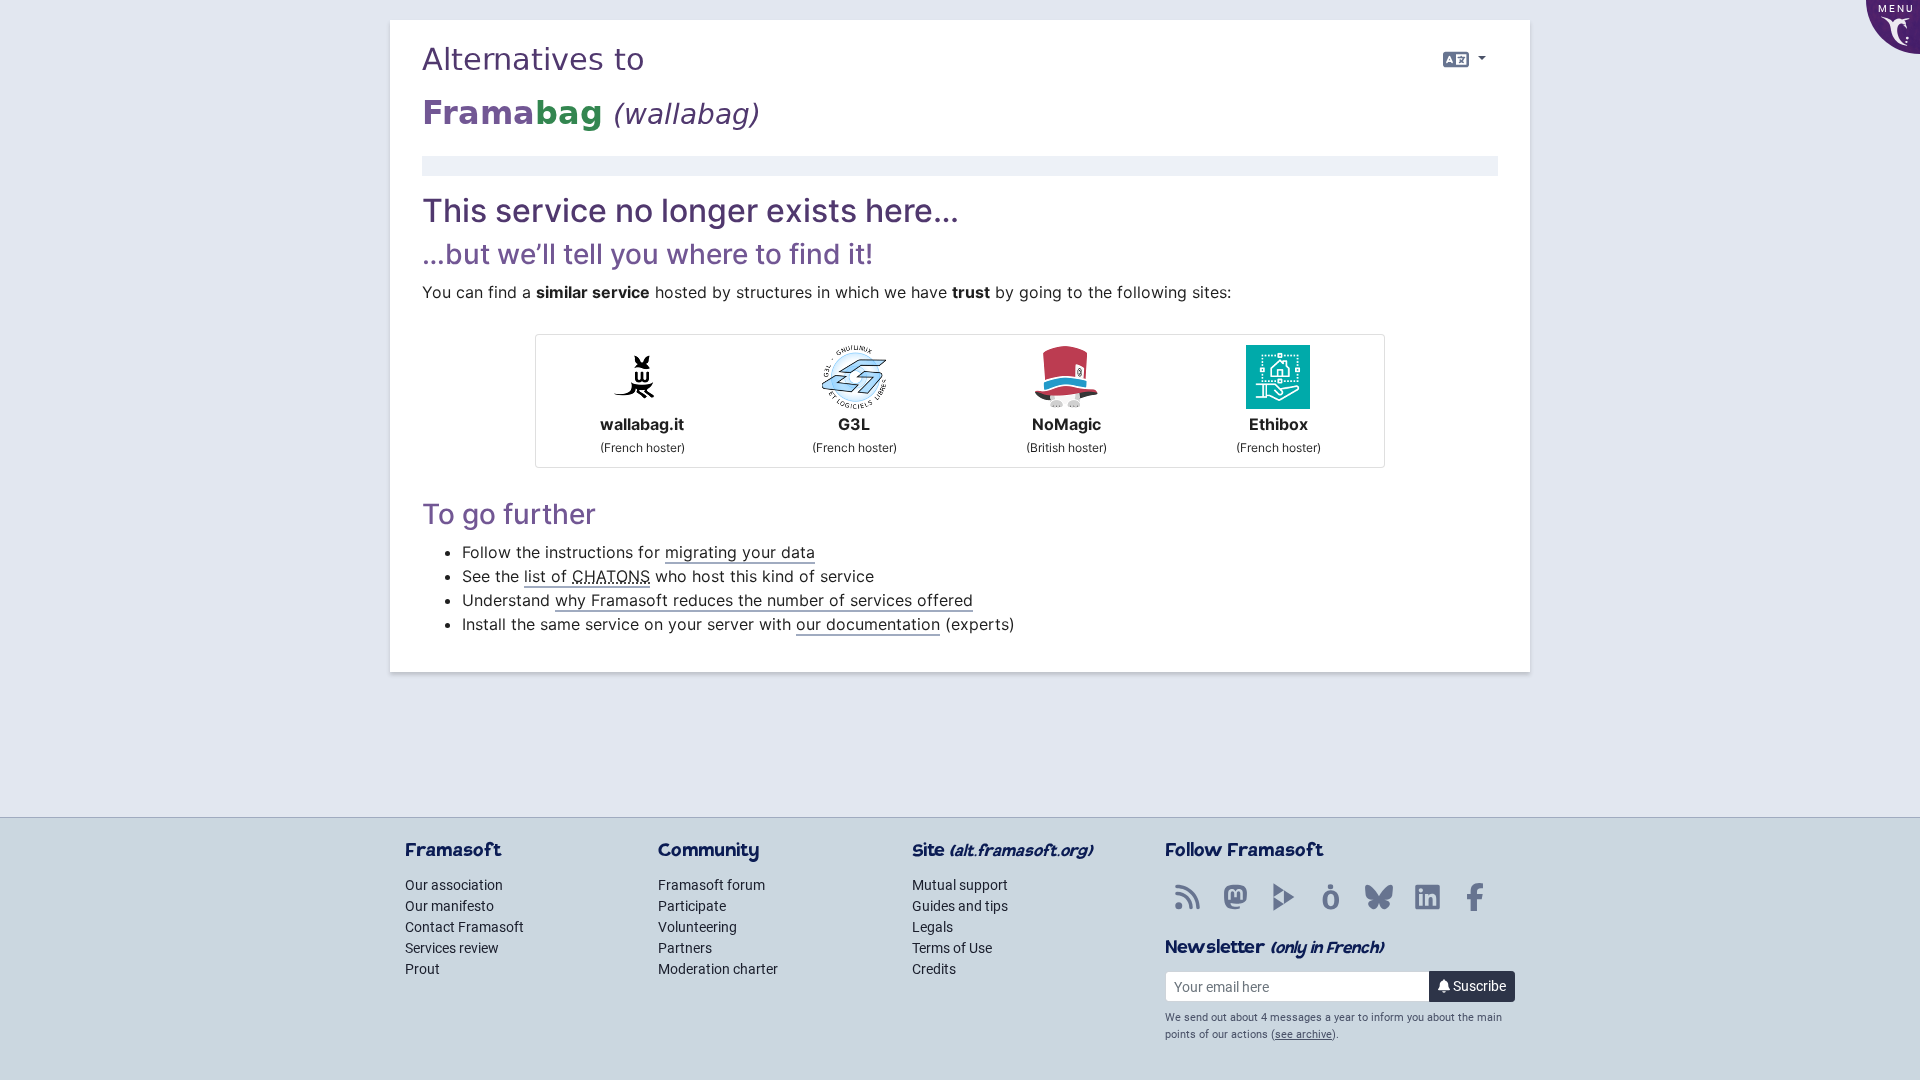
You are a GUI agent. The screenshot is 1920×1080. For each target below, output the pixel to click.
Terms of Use (952, 948)
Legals (932, 927)
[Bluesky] (1379, 908)
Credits (934, 969)
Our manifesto (449, 906)
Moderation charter (718, 969)
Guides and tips (960, 906)
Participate (692, 906)
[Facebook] (1475, 908)
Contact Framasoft (464, 927)
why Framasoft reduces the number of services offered (764, 600)
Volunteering (697, 927)
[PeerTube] (1283, 908)
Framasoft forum (711, 885)
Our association (454, 885)
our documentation (868, 624)
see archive (1303, 1034)
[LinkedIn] (1427, 908)
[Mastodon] (1235, 908)
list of (587, 576)
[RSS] (1187, 908)
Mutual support (960, 885)
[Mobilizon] (1331, 908)
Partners (685, 948)
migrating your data (740, 552)
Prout (422, 969)
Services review (452, 948)
